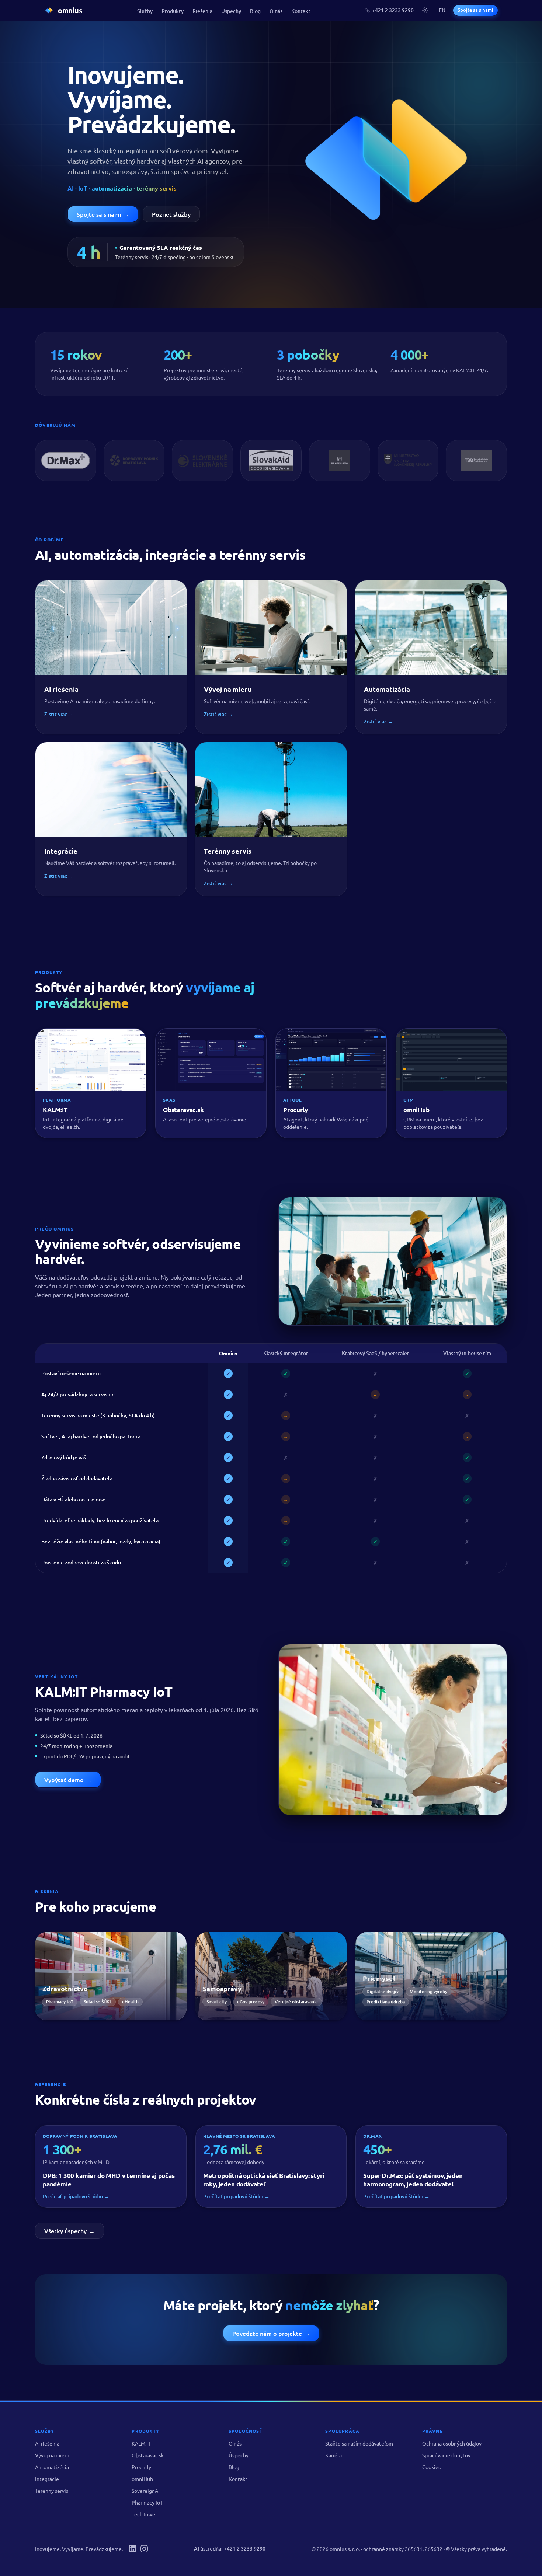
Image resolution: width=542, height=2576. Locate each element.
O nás (276, 11)
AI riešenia (47, 2443)
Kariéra (333, 2455)
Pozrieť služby (171, 214)
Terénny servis (52, 2491)
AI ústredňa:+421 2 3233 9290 (230, 2549)
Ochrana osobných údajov (452, 2443)
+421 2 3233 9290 (393, 10)
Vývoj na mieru (52, 2455)
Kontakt (301, 11)
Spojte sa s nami (475, 10)
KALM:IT (141, 2443)
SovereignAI (146, 2491)
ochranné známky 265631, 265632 (403, 2549)
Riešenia (202, 11)
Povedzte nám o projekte (271, 2333)
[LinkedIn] (132, 2549)
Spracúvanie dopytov (446, 2455)
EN (442, 10)
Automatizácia (52, 2467)
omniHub (142, 2479)
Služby (145, 11)
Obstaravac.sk (148, 2455)
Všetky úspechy (70, 2231)
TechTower (144, 2514)
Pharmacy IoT (147, 2502)
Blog (255, 11)
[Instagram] (144, 2549)
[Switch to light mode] (425, 10)
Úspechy (231, 11)
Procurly (141, 2467)
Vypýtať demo (68, 1780)
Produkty (173, 11)
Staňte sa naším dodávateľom (359, 2443)
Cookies (431, 2467)
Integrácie (47, 2479)
